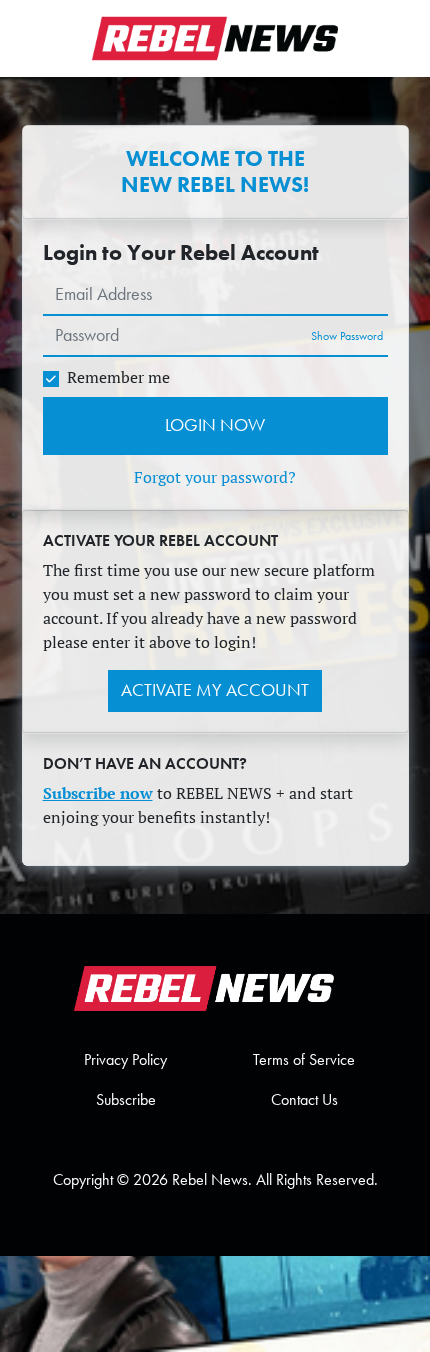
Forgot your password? (215, 477)
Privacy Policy (125, 1059)
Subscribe (126, 1099)
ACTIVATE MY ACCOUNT (215, 690)
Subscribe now (98, 793)
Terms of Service (304, 1059)
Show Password (347, 336)
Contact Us (304, 1099)
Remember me (118, 377)
